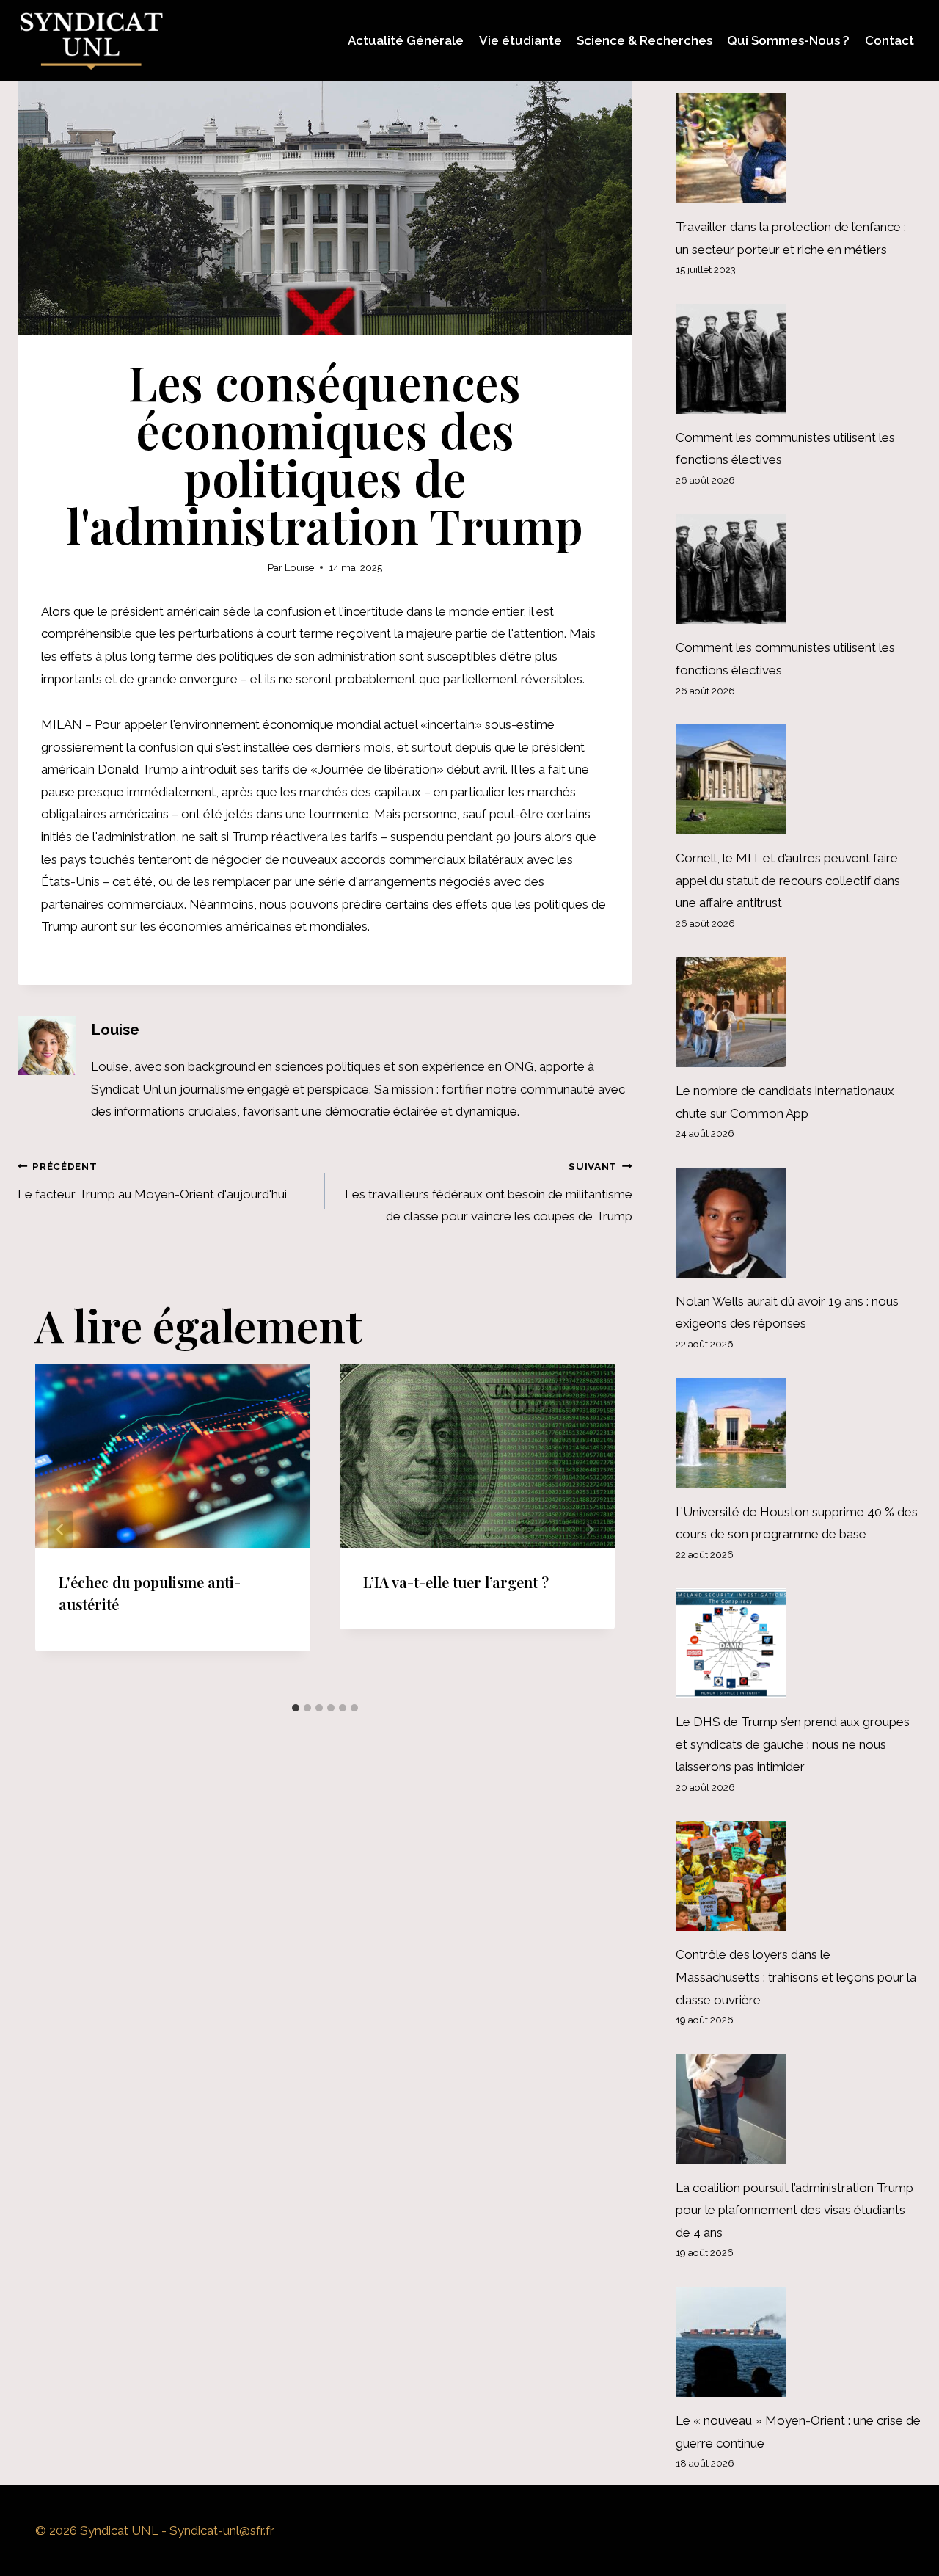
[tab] (296, 1708)
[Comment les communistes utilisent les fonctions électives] (799, 359)
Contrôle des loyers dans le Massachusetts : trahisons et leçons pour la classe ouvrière (796, 1977)
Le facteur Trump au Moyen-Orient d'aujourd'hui (152, 1181)
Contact (889, 40)
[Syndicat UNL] (91, 40)
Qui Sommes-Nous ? (788, 40)
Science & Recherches (644, 40)
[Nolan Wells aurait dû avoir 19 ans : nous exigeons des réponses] (799, 1223)
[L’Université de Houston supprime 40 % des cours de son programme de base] (799, 1433)
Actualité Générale (406, 40)
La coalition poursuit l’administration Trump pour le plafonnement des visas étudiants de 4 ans (794, 2210)
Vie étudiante (520, 40)
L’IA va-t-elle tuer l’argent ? (456, 1582)
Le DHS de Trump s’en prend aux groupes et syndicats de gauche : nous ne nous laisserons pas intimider (793, 1744)
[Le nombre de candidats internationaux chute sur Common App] (799, 1012)
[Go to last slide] (60, 1530)
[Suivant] (590, 1530)
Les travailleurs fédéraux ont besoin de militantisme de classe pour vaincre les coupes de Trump (489, 1192)
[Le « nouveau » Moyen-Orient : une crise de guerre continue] (799, 2342)
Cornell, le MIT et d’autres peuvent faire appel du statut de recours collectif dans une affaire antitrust (788, 880)
